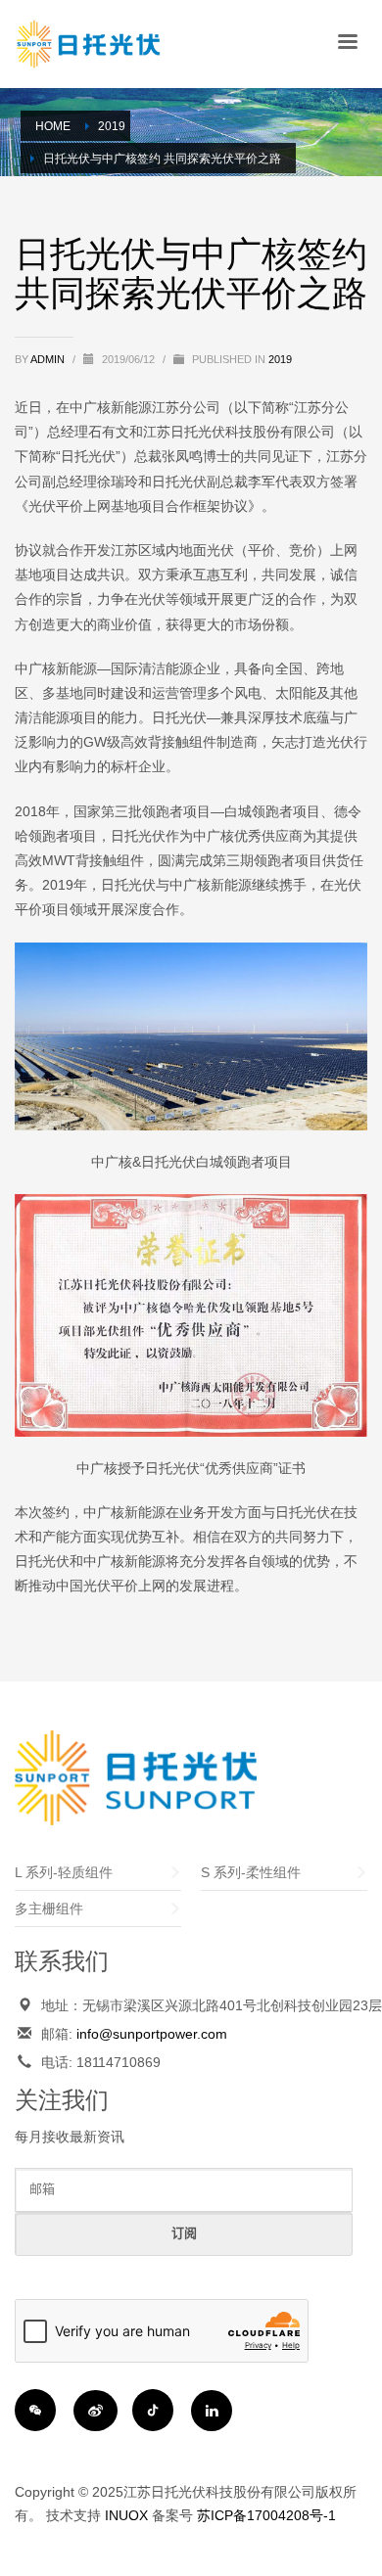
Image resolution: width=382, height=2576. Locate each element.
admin (49, 359)
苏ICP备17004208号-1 (266, 2515)
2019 (280, 359)
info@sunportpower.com (152, 2034)
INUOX (126, 2515)
